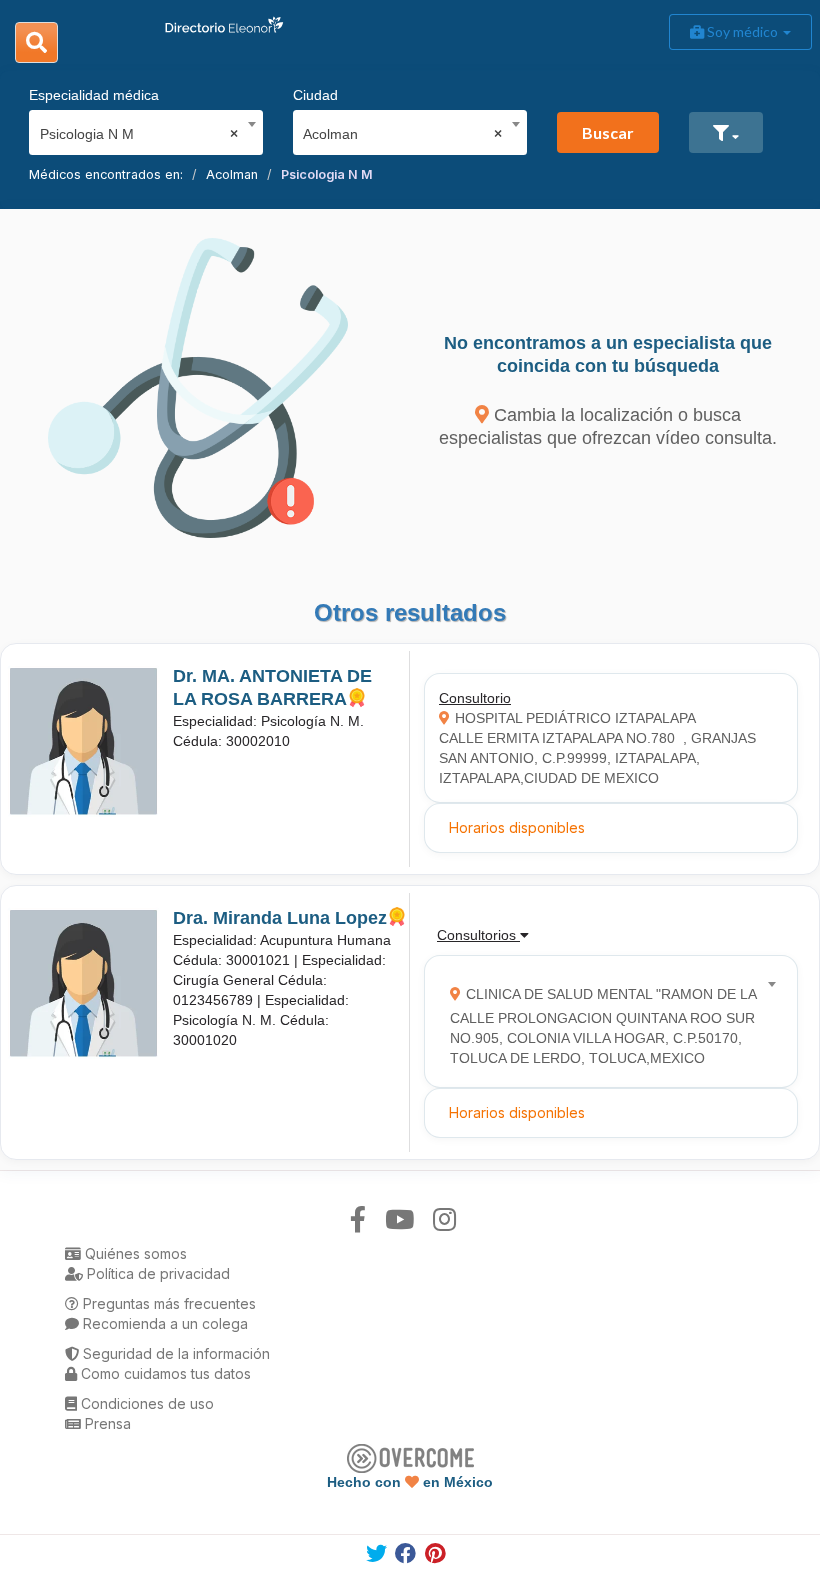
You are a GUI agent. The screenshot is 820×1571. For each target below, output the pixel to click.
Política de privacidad (156, 1273)
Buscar (608, 132)
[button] (726, 132)
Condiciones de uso (145, 1403)
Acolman (232, 174)
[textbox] (604, 1021)
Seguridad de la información (174, 1353)
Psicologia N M (327, 174)
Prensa (106, 1423)
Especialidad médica (94, 95)
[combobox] (139, 129)
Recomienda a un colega (163, 1323)
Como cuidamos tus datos (164, 1373)
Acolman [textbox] (402, 134)
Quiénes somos (134, 1253)
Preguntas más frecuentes (167, 1303)
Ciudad (315, 95)
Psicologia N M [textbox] (139, 134)
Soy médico (742, 31)
